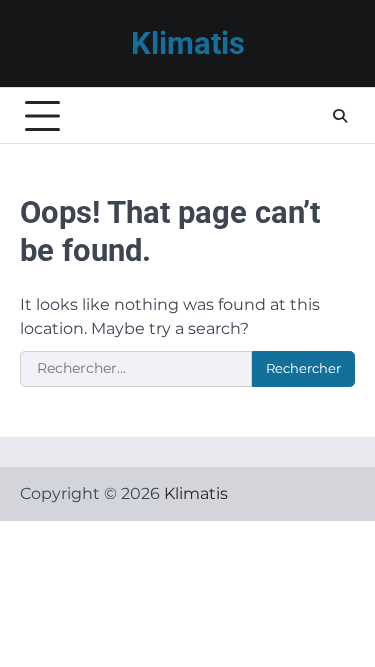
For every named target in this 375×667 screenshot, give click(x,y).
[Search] (340, 116)
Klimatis (188, 43)
